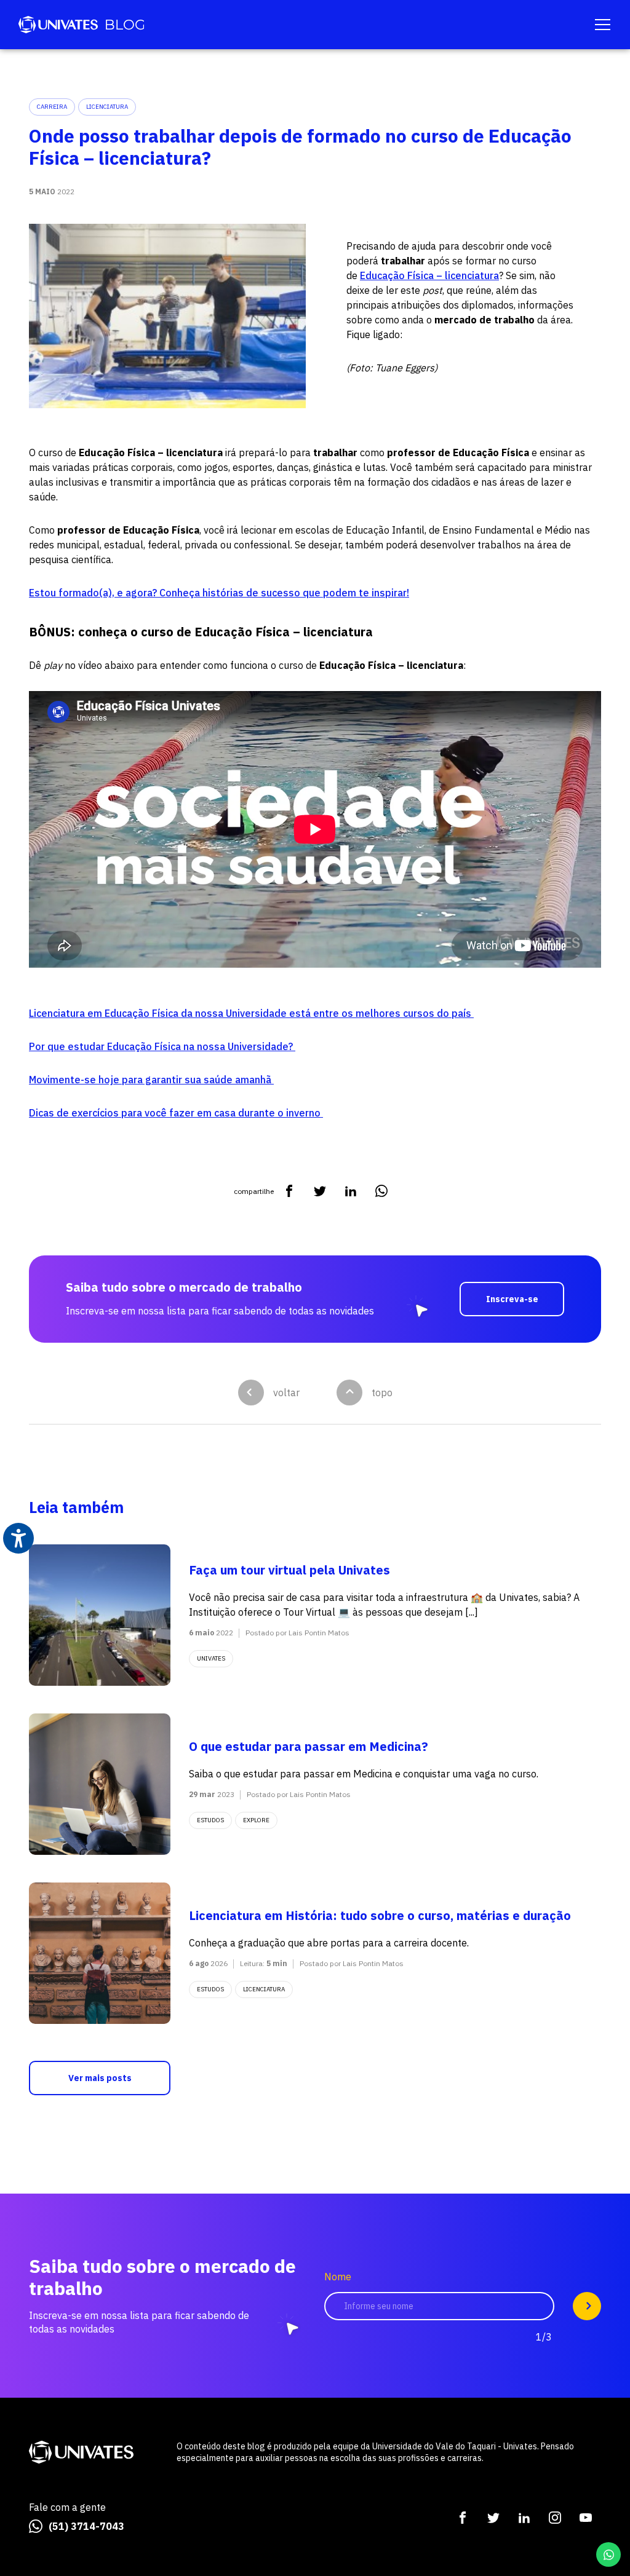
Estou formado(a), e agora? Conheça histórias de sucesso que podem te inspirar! (219, 593)
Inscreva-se (512, 1299)
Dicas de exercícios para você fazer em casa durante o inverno (176, 1113)
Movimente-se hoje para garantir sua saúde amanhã (151, 1080)
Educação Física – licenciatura (429, 275)
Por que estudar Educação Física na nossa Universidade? (162, 1046)
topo (382, 1393)
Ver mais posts (100, 2078)
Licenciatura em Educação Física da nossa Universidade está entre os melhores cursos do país (251, 1013)
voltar (286, 1393)
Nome (338, 2277)
